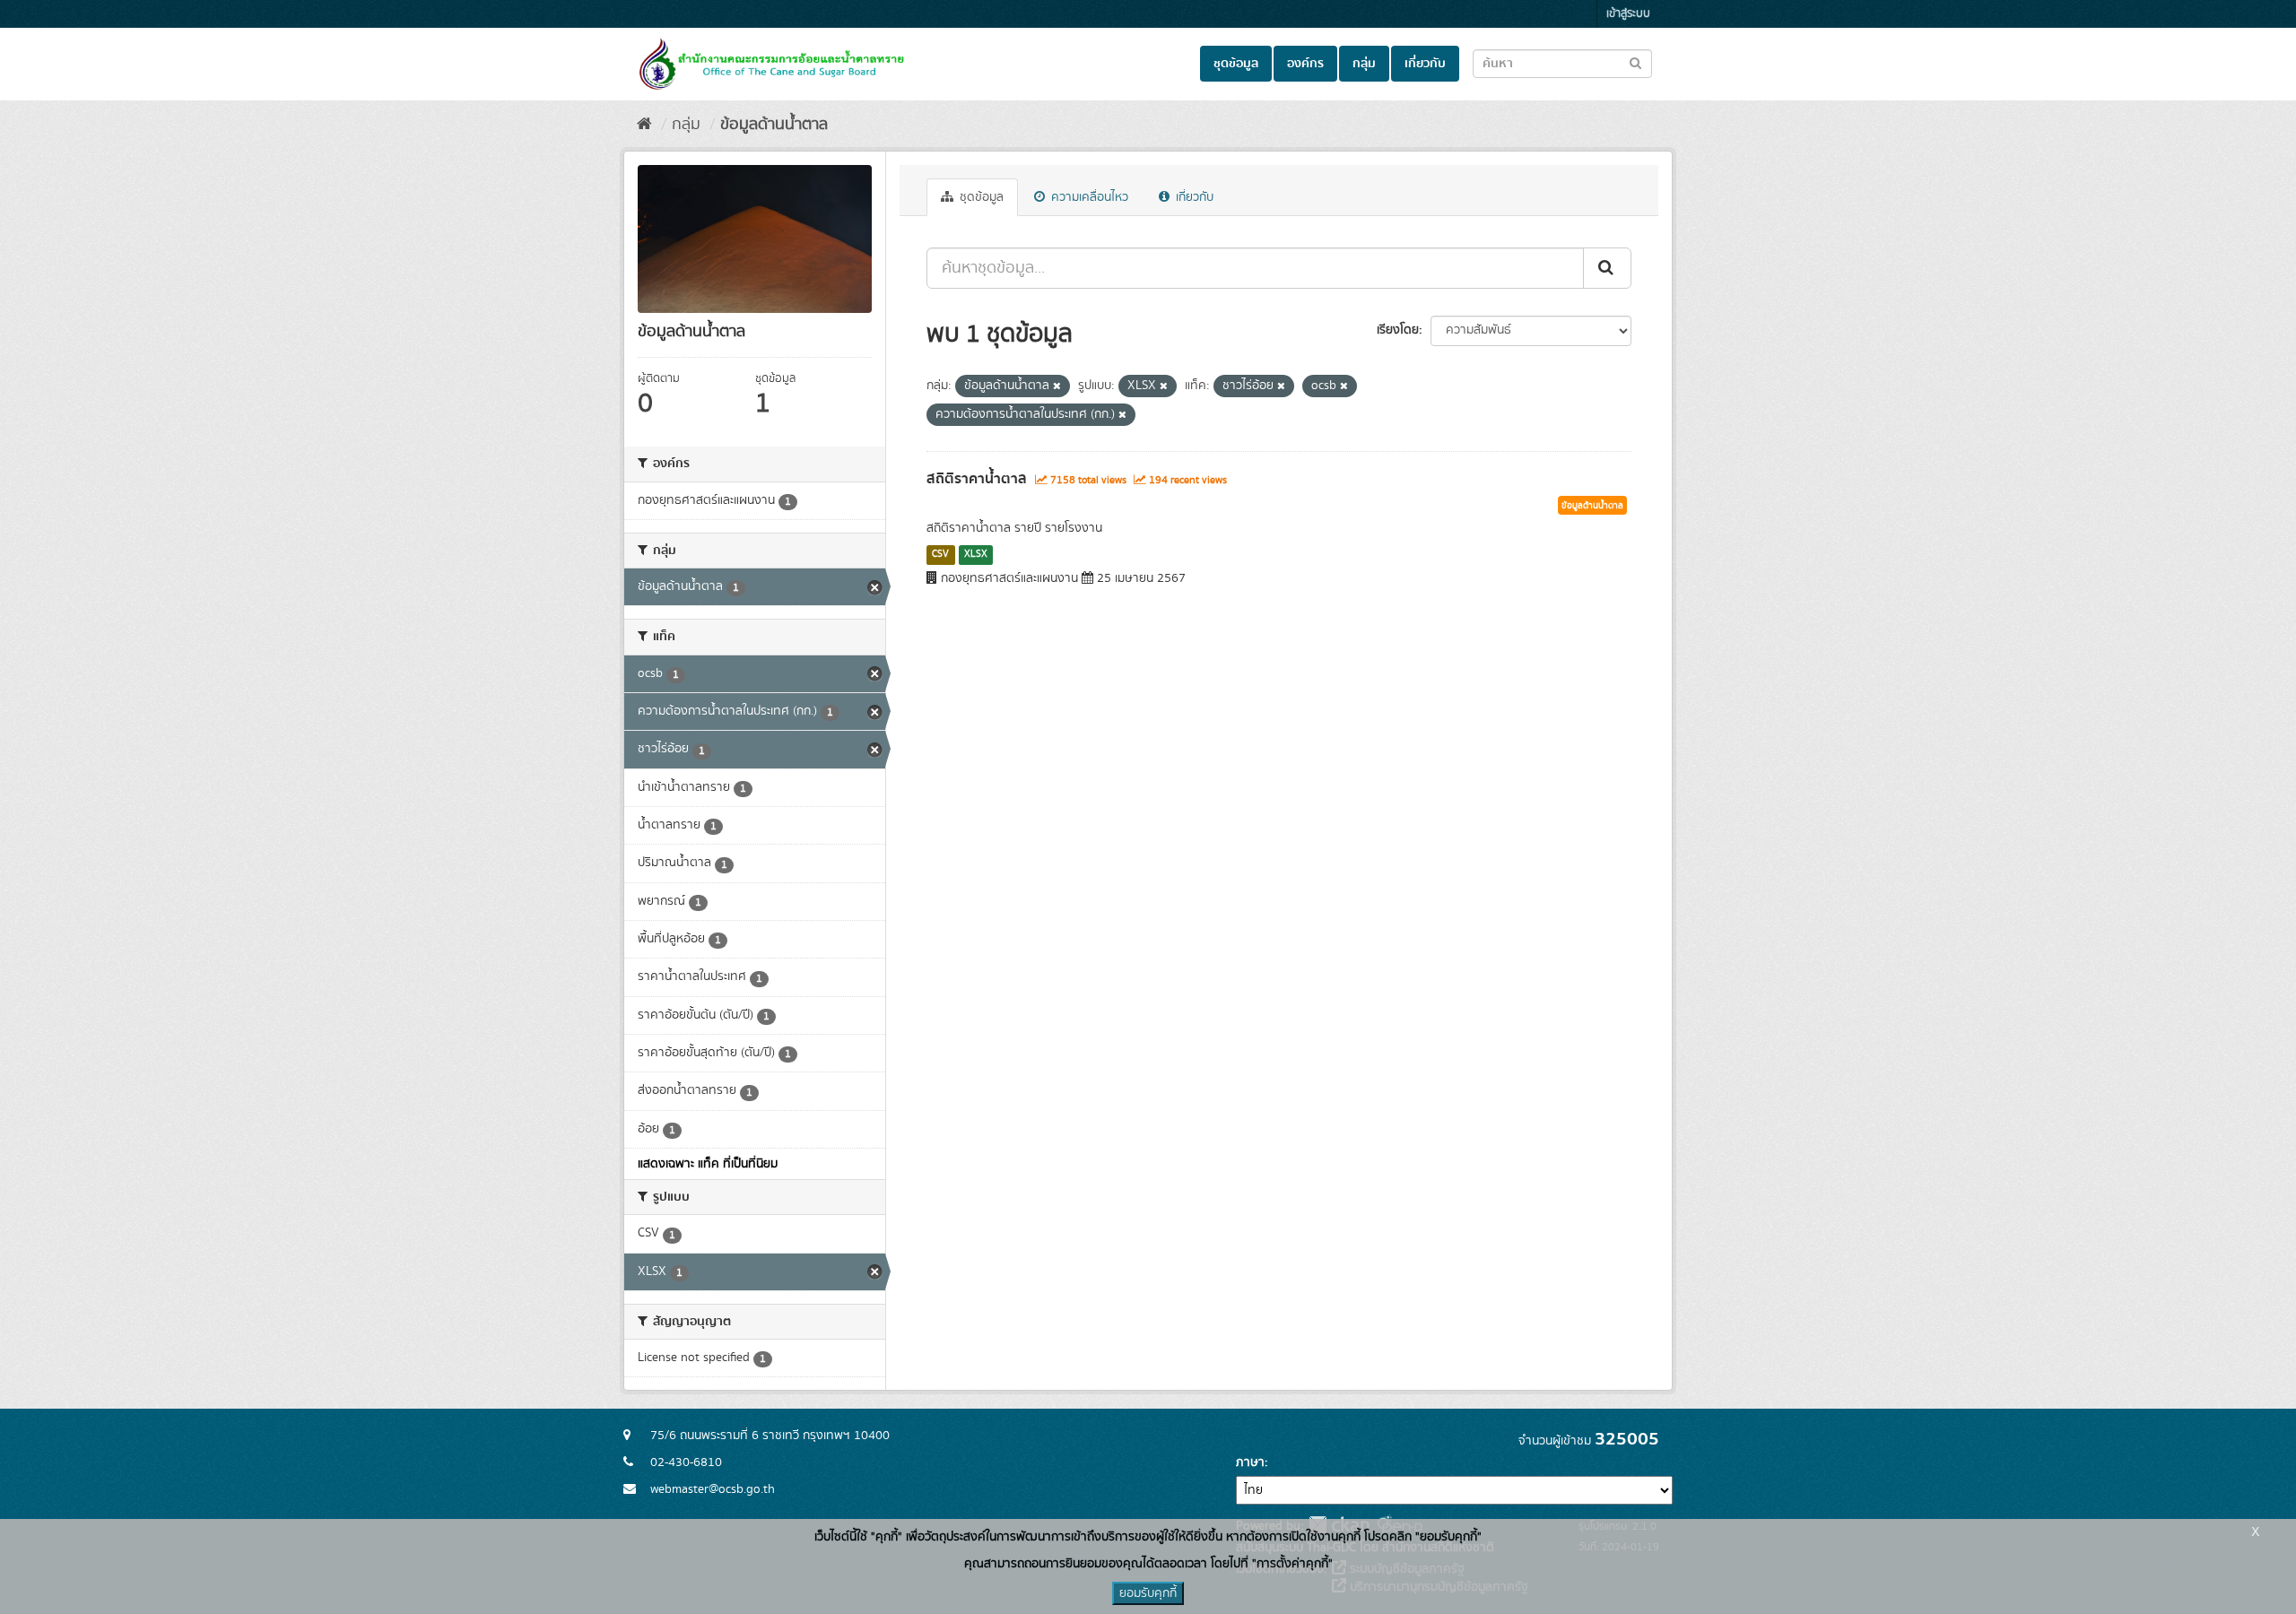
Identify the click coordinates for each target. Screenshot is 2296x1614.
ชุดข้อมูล (1236, 64)
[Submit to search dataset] (1635, 62)
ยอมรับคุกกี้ (1148, 1593)
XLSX (976, 554)
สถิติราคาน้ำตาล (977, 479)
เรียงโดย (1398, 330)
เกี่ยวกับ (1425, 64)
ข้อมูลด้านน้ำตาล (774, 125)
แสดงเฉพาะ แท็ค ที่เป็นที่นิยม (708, 1164)
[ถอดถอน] (1057, 386)
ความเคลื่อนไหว (1088, 197)
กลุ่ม (1364, 64)
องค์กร (1305, 64)
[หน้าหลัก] (644, 125)
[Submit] (1607, 268)
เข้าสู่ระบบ (1628, 14)
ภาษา (1250, 1462)
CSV (940, 554)
